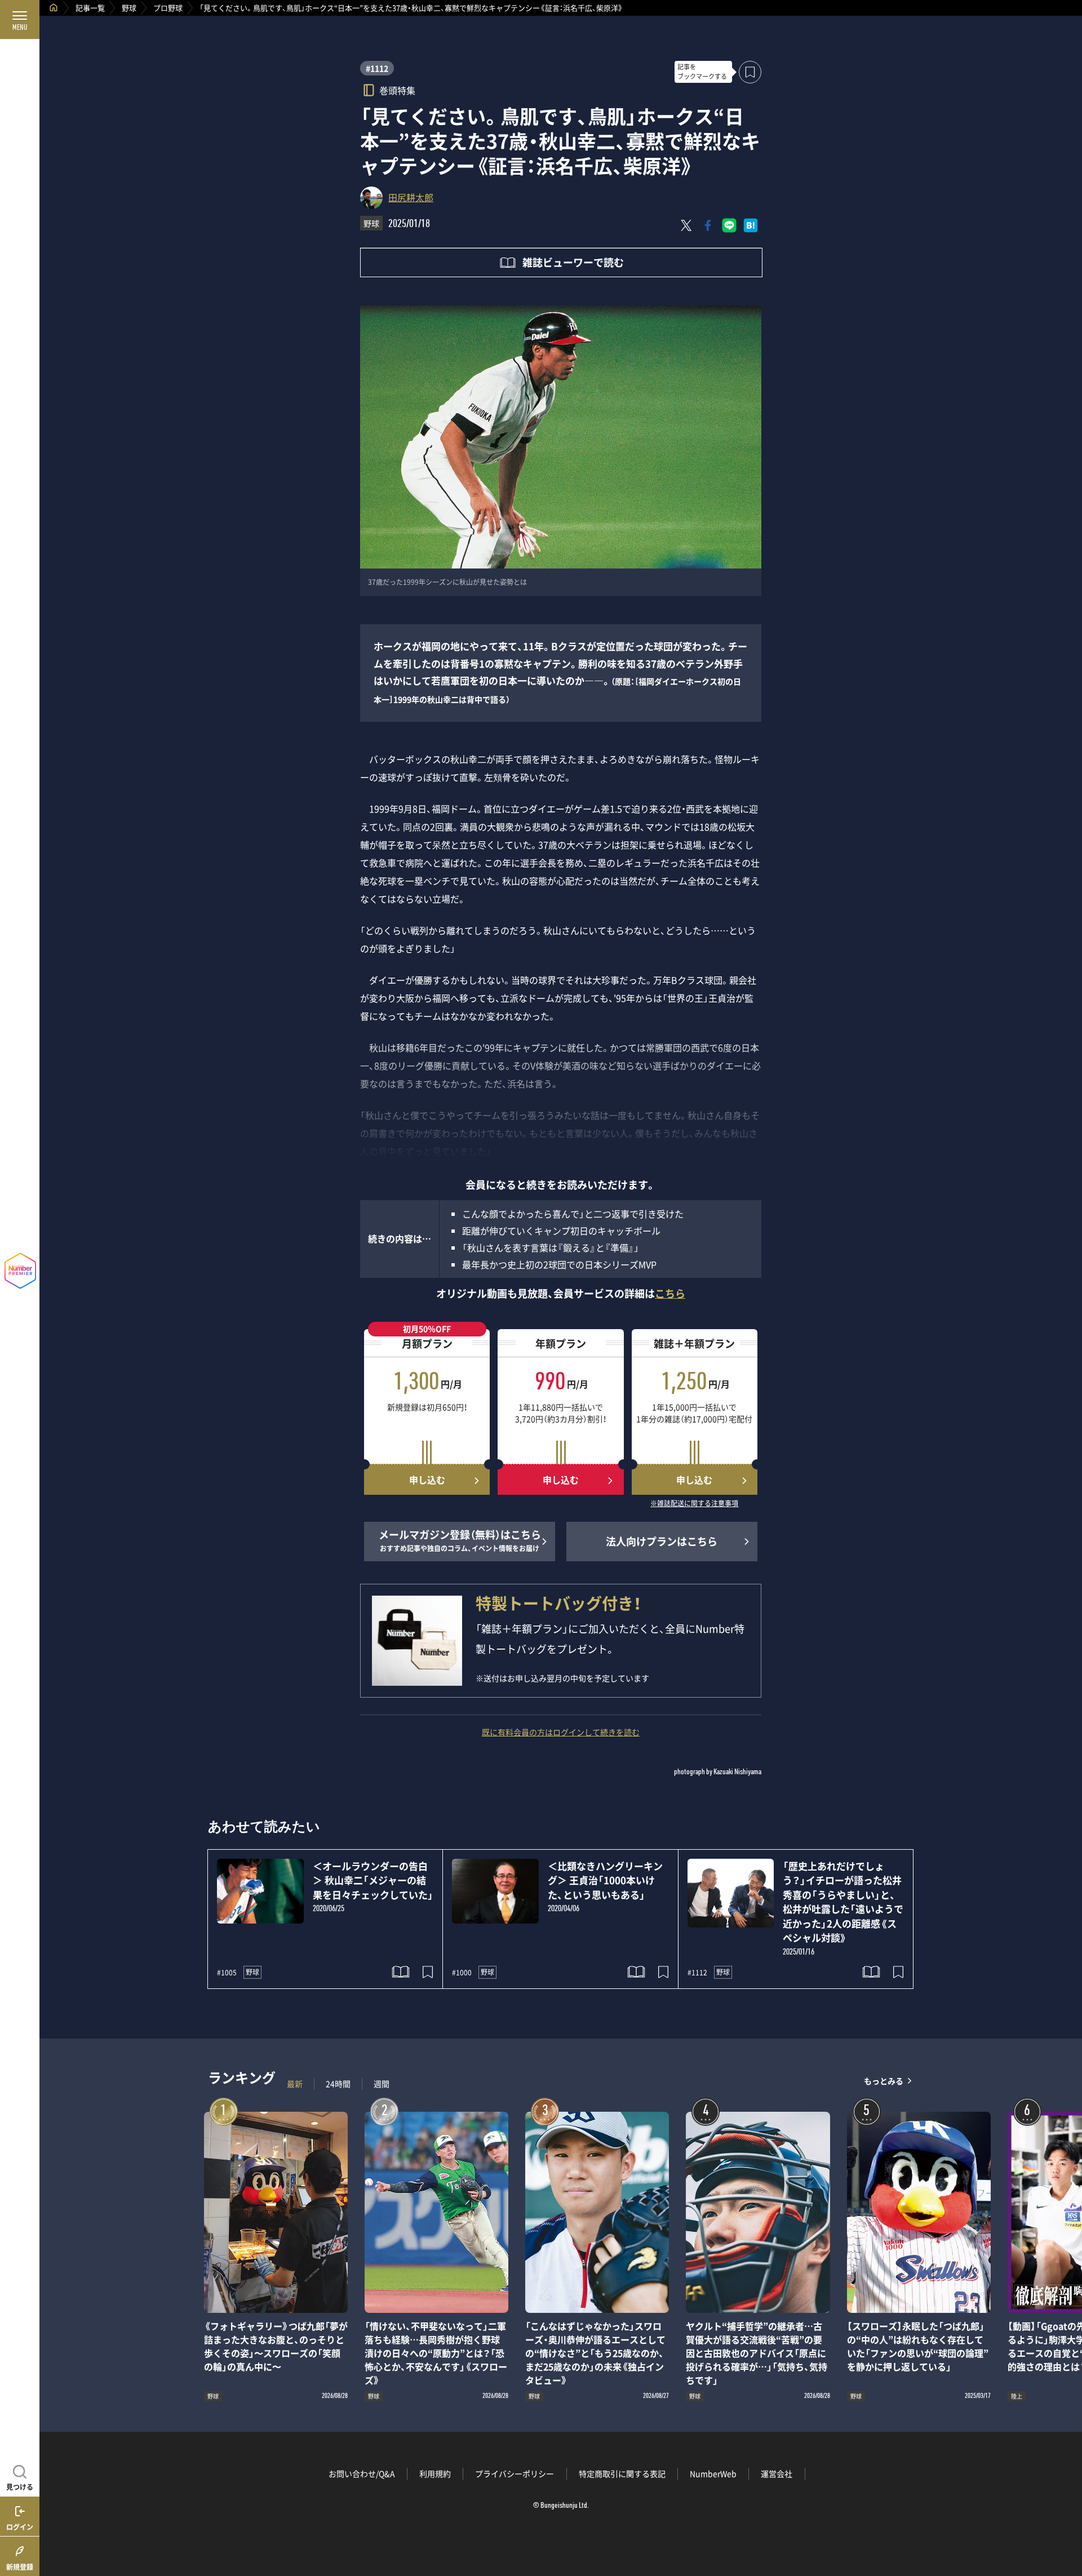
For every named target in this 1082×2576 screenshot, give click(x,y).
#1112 (377, 68)
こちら (670, 1293)
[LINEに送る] (729, 225)
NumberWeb (713, 2473)
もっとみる (884, 2081)
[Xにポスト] (686, 225)
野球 (129, 8)
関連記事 (1066, 2522)
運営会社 (777, 2473)
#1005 (227, 1973)
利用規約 (435, 2473)
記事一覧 (90, 8)
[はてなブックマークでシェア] (751, 225)
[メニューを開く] (20, 20)
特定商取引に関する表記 (622, 2473)
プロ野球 (168, 8)
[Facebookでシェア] (708, 225)
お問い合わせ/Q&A (362, 2473)
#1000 (462, 1973)
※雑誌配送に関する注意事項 (694, 1504)
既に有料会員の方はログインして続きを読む (561, 1732)
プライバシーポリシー (515, 2473)
